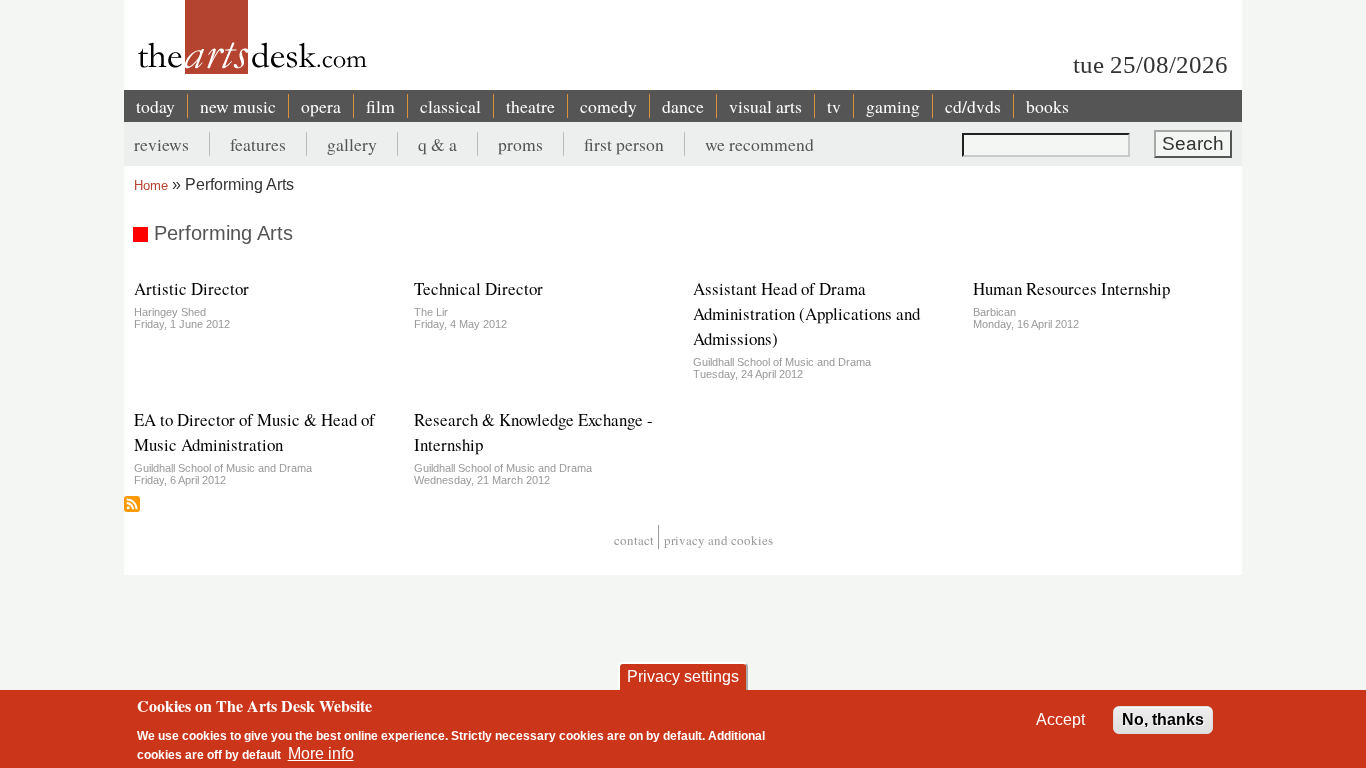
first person (624, 144)
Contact (634, 540)
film (380, 106)
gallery (352, 144)
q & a (437, 144)
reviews (161, 144)
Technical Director (478, 288)
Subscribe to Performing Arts (132, 504)
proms (520, 144)
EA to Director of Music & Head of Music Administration (254, 432)
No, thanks (1163, 719)
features (258, 144)
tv (834, 106)
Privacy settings (683, 676)
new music (238, 106)
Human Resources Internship (1071, 288)
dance (683, 106)
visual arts (765, 106)
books (1047, 106)
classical (450, 106)
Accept (1060, 719)
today (155, 106)
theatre (530, 106)
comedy (608, 106)
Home (151, 185)
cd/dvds (973, 106)
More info (321, 753)
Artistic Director (191, 288)
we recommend (759, 144)
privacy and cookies (718, 540)
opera (321, 106)
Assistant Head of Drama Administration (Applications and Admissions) (806, 313)
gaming (893, 106)
